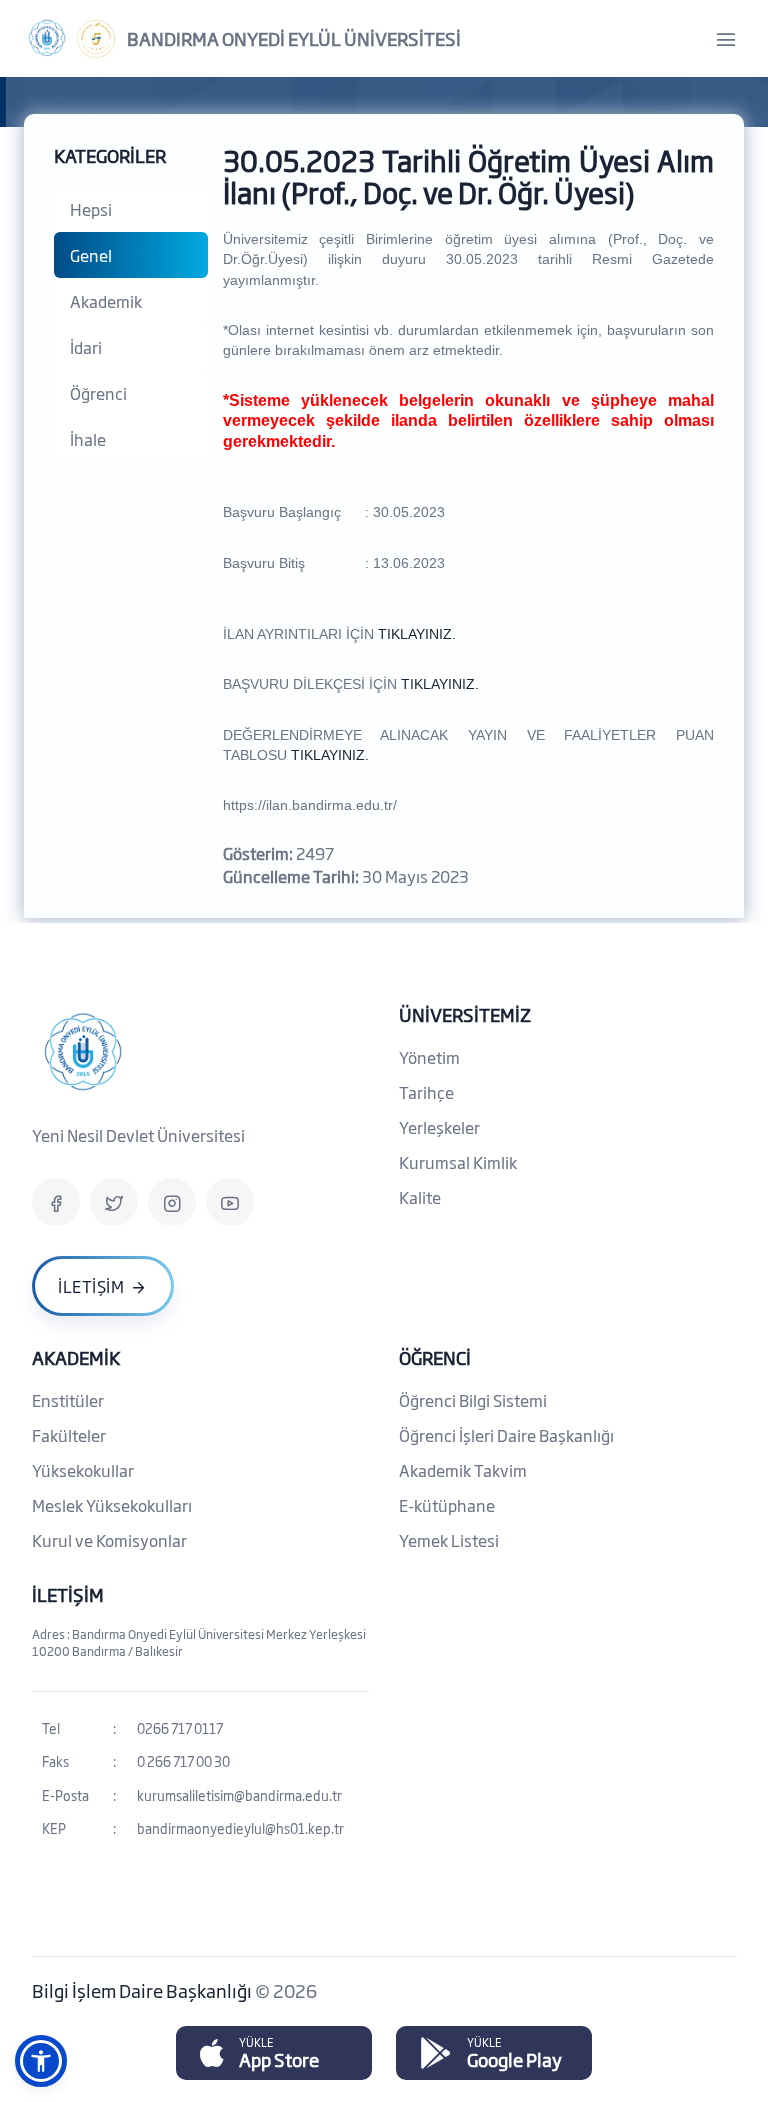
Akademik (106, 301)
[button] (41, 2061)
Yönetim (429, 1057)
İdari (86, 347)
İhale (88, 439)
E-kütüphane (447, 1505)
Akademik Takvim (463, 1470)
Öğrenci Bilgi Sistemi (473, 1400)
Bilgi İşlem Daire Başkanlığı (143, 1990)
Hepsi (91, 209)
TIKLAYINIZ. (417, 634)
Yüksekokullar (83, 1470)
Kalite (420, 1197)
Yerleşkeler (439, 1127)
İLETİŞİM (68, 1594)
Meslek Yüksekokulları (112, 1505)
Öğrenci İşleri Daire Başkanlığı (506, 1435)
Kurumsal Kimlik (458, 1162)
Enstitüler (68, 1400)
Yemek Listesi (449, 1540)
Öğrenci (98, 393)
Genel (91, 255)
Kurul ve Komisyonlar (109, 1540)
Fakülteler (69, 1435)
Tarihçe (426, 1092)
